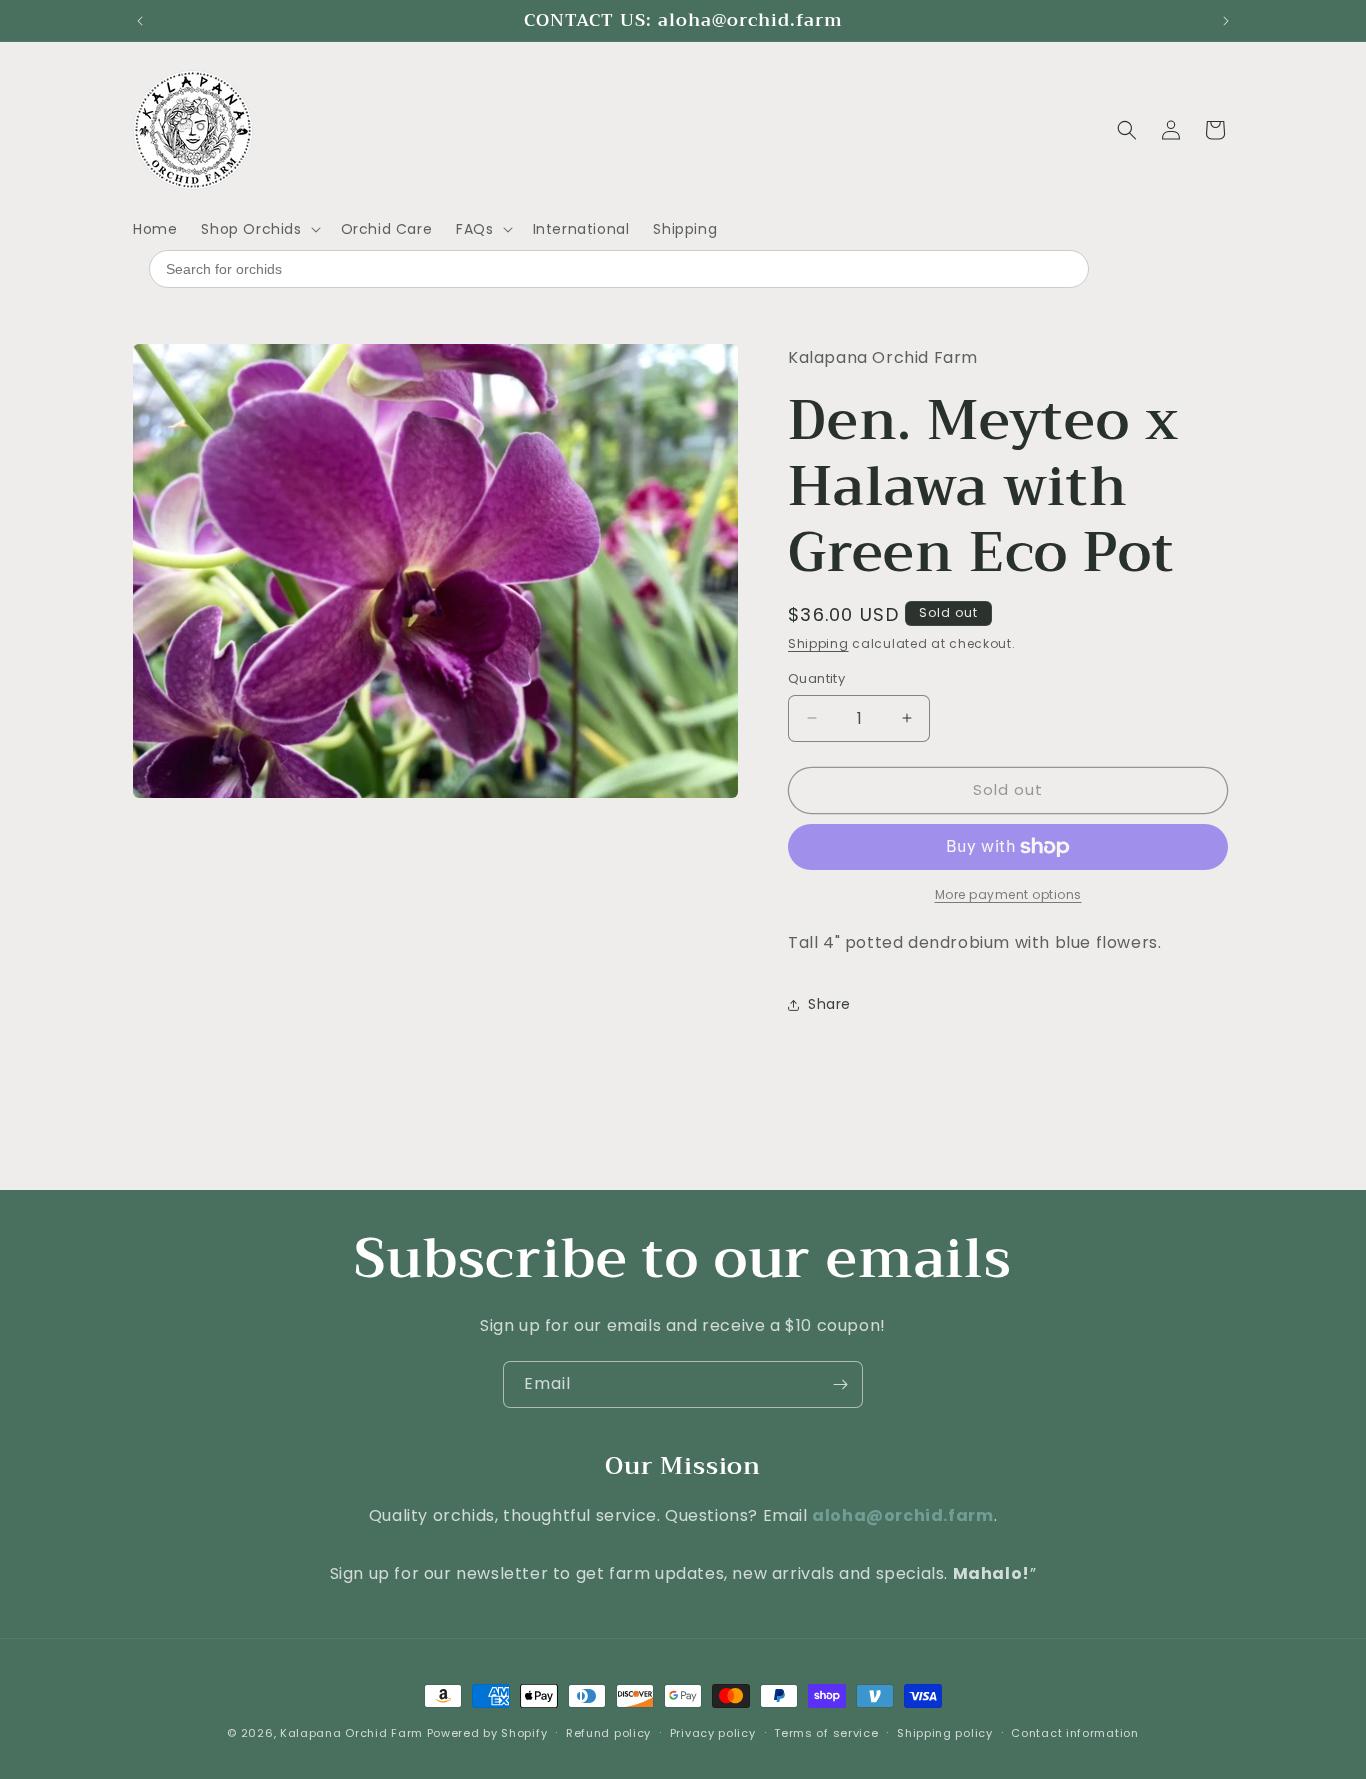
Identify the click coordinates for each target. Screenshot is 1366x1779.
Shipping (818, 643)
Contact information (1074, 1732)
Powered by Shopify (487, 1733)
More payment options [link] (1008, 894)
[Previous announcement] (140, 21)
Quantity (816, 678)
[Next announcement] (1226, 21)
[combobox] (619, 269)
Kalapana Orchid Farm (351, 1733)
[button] (258, 229)
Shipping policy (945, 1732)
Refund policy (608, 1732)
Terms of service (826, 1732)
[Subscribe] (840, 1384)
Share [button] (829, 1004)
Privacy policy (713, 1732)
